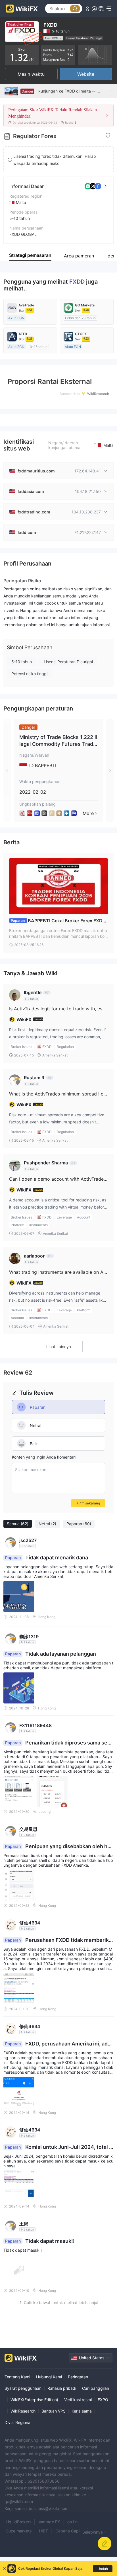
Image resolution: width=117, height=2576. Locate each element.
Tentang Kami (17, 2377)
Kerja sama (82, 2411)
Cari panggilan (96, 2388)
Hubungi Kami (49, 2377)
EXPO (103, 2400)
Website (86, 74)
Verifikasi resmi (78, 2400)
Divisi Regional (18, 2422)
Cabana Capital (70, 2531)
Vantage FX (49, 2522)
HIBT (43, 2531)
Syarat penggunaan (23, 2388)
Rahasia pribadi (62, 2388)
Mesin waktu (31, 74)
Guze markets (19, 2531)
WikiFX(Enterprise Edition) (34, 2400)
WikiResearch (23, 2411)
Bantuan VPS (54, 2411)
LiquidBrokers (18, 2522)
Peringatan (78, 2377)
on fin (72, 2522)
